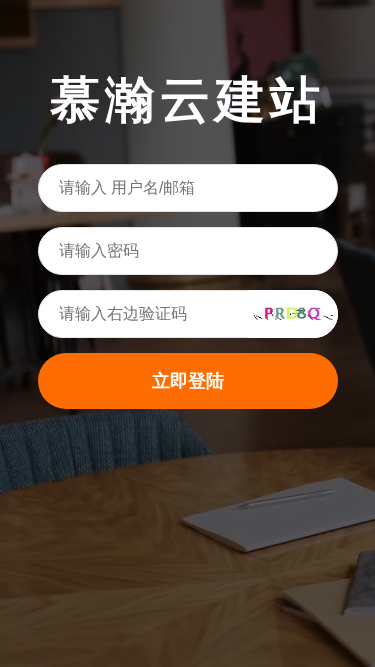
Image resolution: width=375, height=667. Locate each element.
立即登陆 (188, 381)
